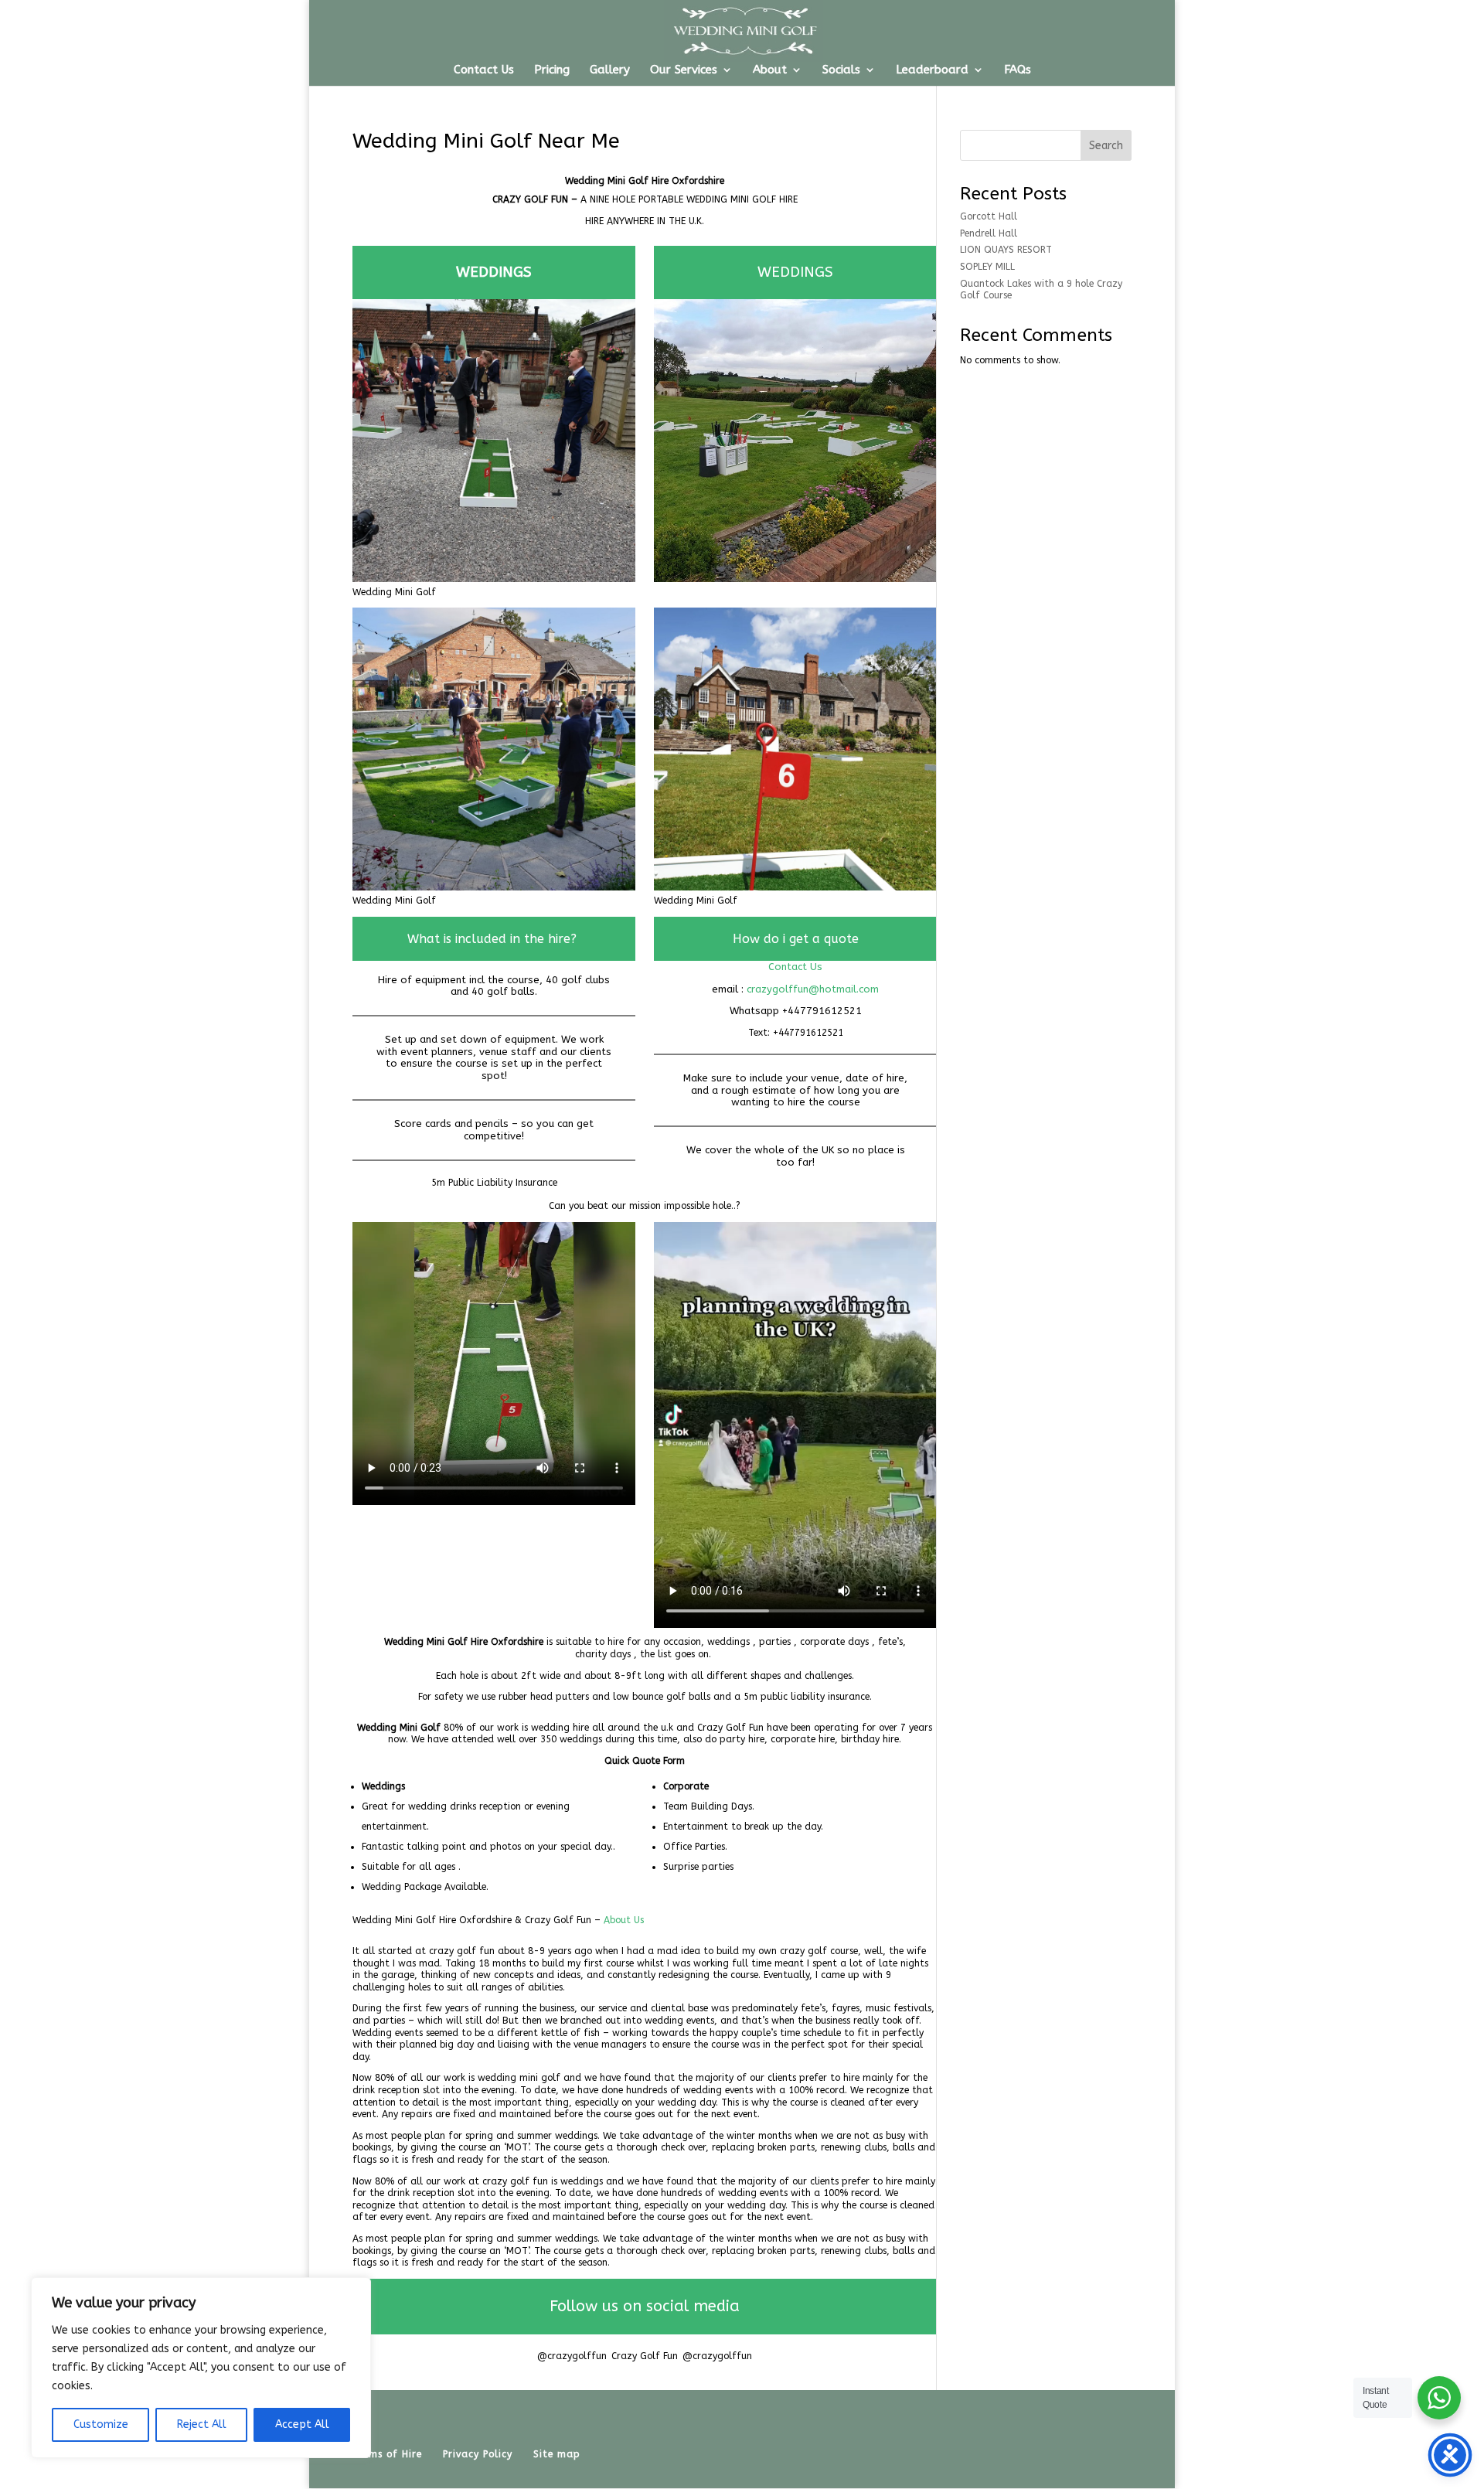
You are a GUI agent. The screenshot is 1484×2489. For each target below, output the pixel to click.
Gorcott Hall (989, 216)
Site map (557, 2454)
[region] (201, 2368)
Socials (841, 70)
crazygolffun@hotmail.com (813, 989)
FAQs (1018, 70)
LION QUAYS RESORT (1006, 250)
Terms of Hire (387, 2454)
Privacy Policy (478, 2454)
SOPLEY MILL (987, 267)
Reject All (202, 2424)
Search (1106, 146)
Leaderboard (932, 70)
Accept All (302, 2424)
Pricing (552, 70)
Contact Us (484, 70)
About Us (624, 1920)
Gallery (610, 70)
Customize (101, 2424)
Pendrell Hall (989, 233)
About (770, 70)
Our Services (684, 70)
